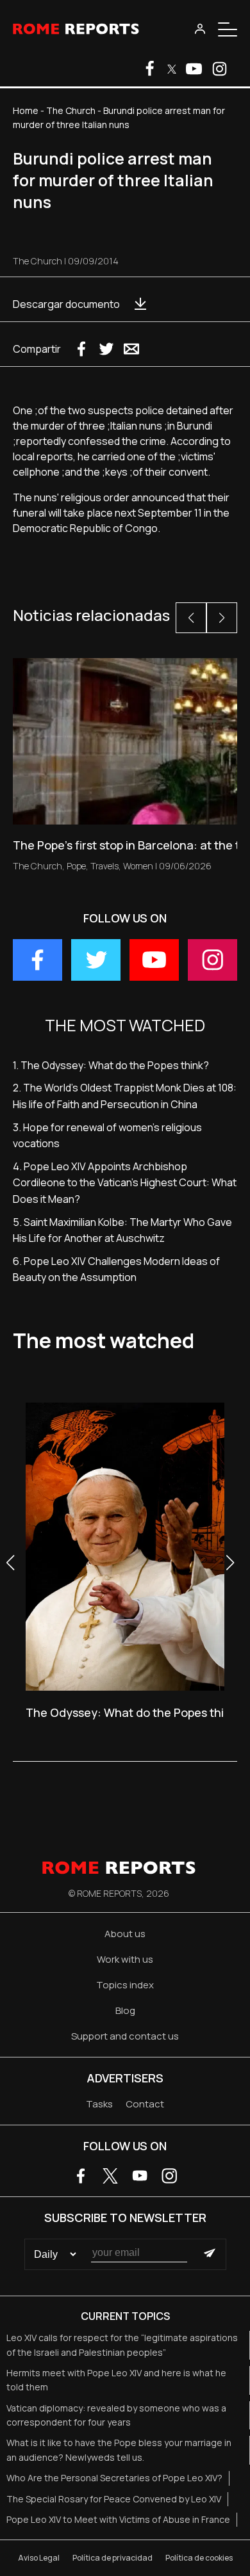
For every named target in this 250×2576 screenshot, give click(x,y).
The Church (71, 110)
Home (26, 110)
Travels (104, 866)
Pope (76, 866)
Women (138, 866)
